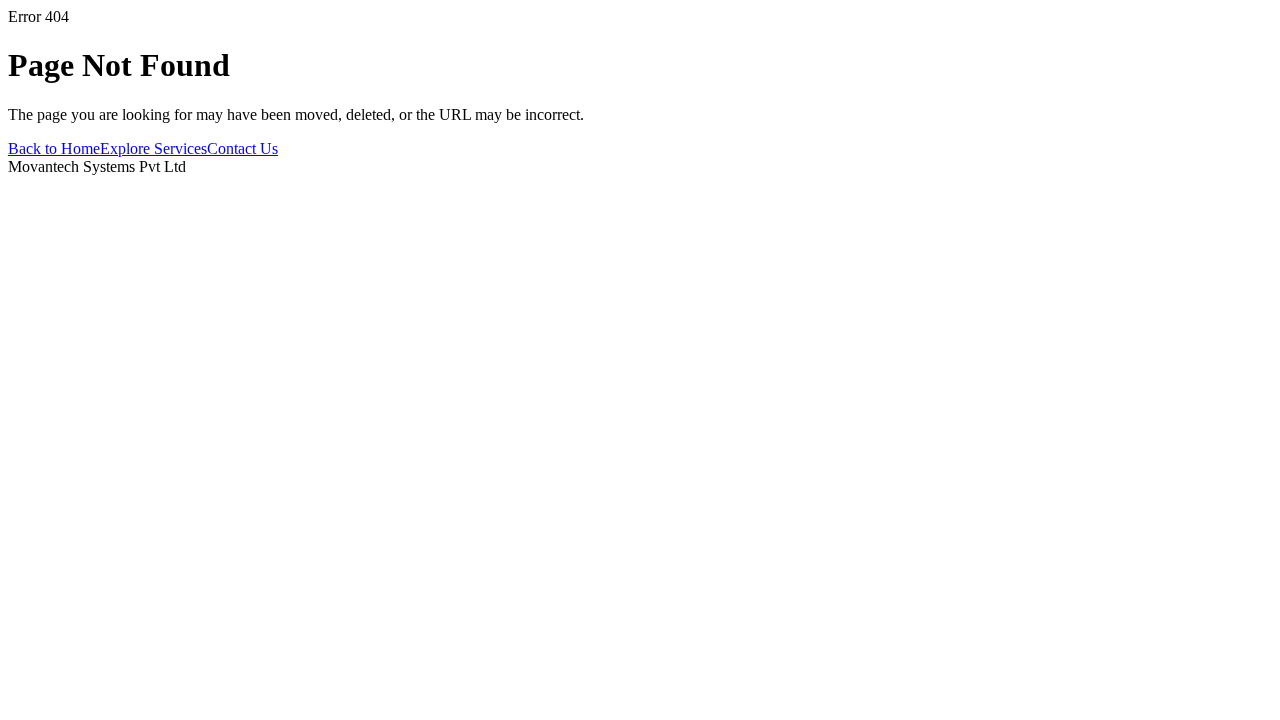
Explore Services (153, 148)
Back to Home (54, 148)
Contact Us (242, 148)
